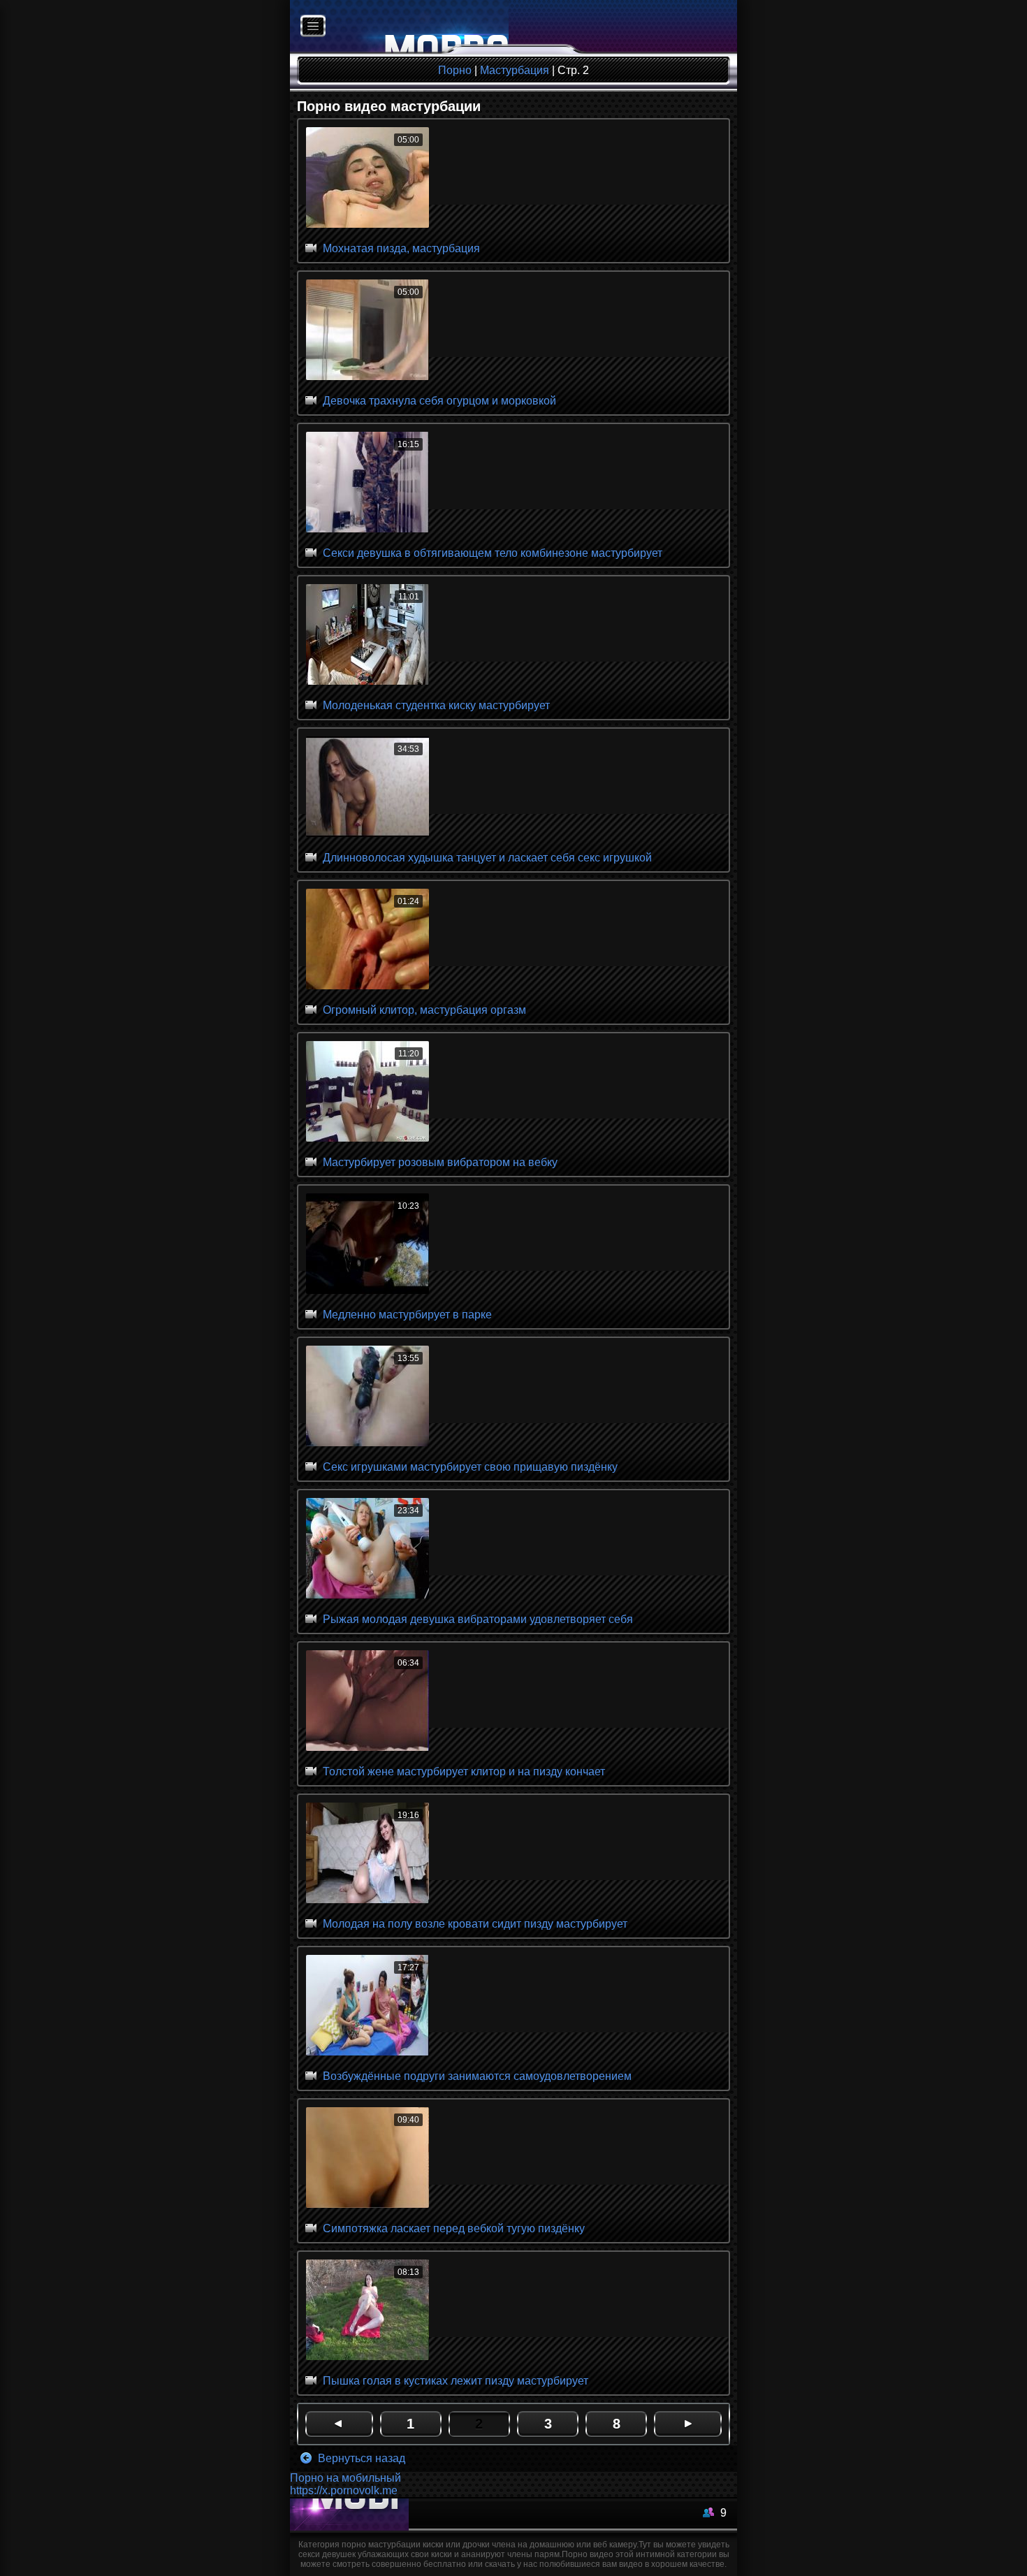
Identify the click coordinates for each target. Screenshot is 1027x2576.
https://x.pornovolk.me (344, 2490)
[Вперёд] (688, 2424)
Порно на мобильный (345, 2478)
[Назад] (339, 2424)
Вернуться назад (360, 2458)
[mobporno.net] (399, 27)
